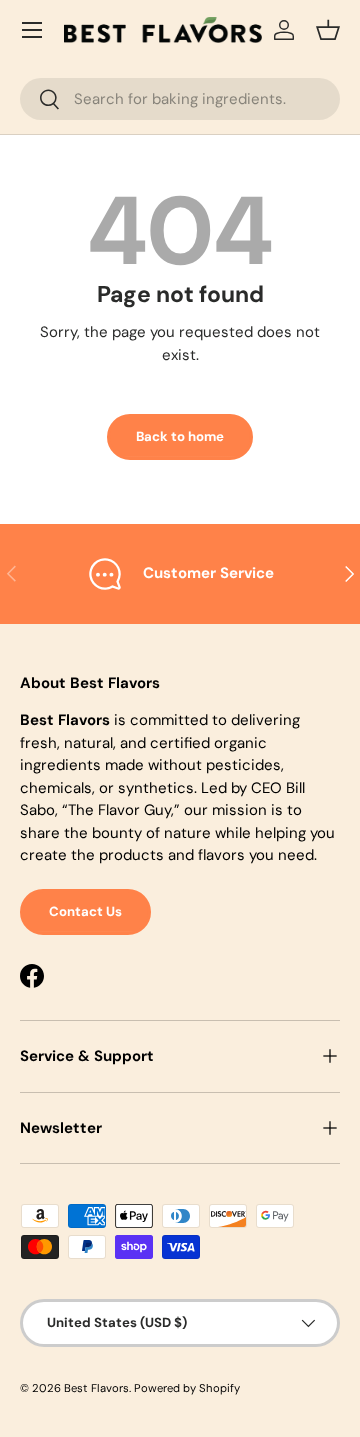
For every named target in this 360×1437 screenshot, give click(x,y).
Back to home (180, 436)
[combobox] (180, 99)
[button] (328, 30)
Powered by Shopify (187, 1388)
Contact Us (85, 911)
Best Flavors (96, 1388)
